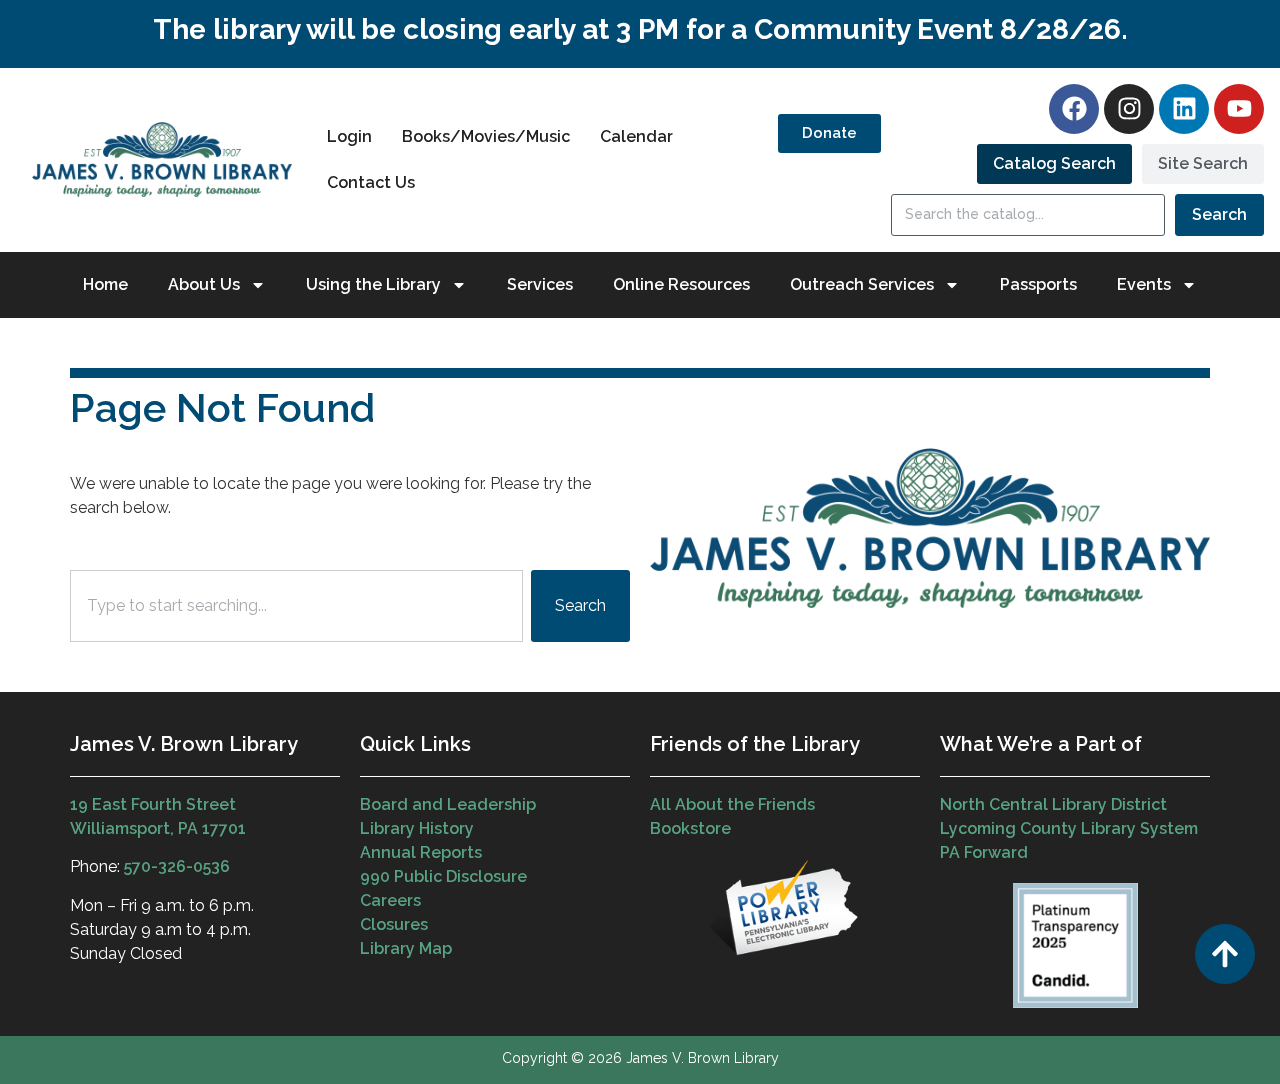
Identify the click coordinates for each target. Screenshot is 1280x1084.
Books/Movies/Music (486, 136)
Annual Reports (421, 852)
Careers (390, 900)
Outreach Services (862, 284)
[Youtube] (1239, 109)
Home (105, 284)
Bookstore (690, 828)
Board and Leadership (448, 804)
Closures (394, 924)
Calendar (636, 136)
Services (540, 284)
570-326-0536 (177, 866)
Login (349, 136)
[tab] (1054, 164)
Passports (1038, 284)
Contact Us (371, 182)
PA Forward (984, 852)
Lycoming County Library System (1069, 828)
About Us (204, 284)
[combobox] (296, 606)
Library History (417, 828)
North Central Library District (1053, 804)
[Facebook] (1074, 109)
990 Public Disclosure (443, 876)
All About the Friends (732, 804)
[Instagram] (1129, 109)
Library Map (406, 948)
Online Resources (681, 284)
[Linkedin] (1184, 109)
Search (1219, 214)
